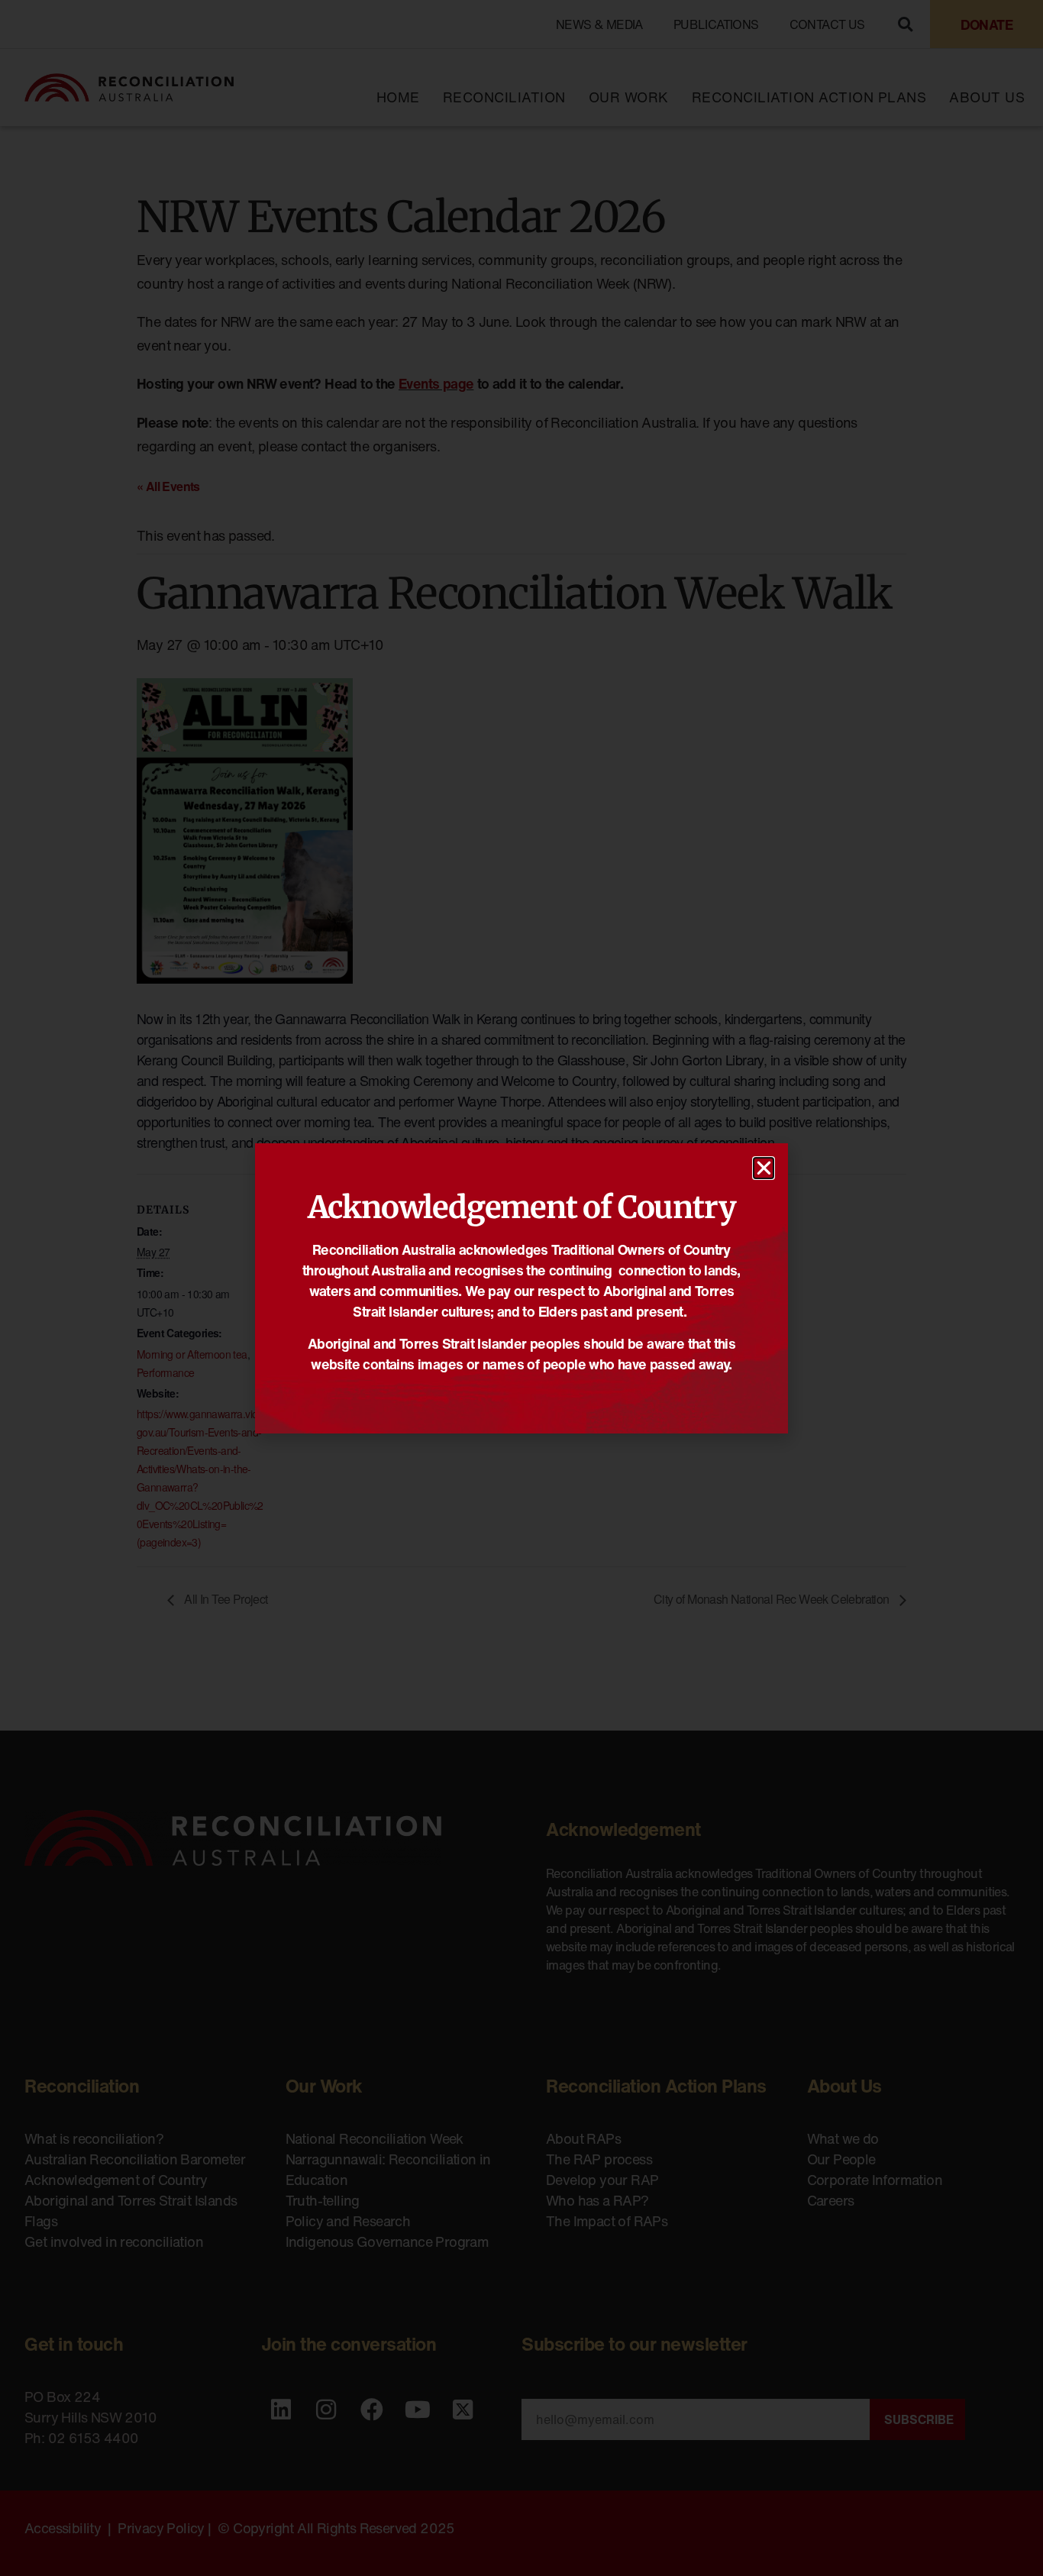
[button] (764, 1168)
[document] (521, 1288)
